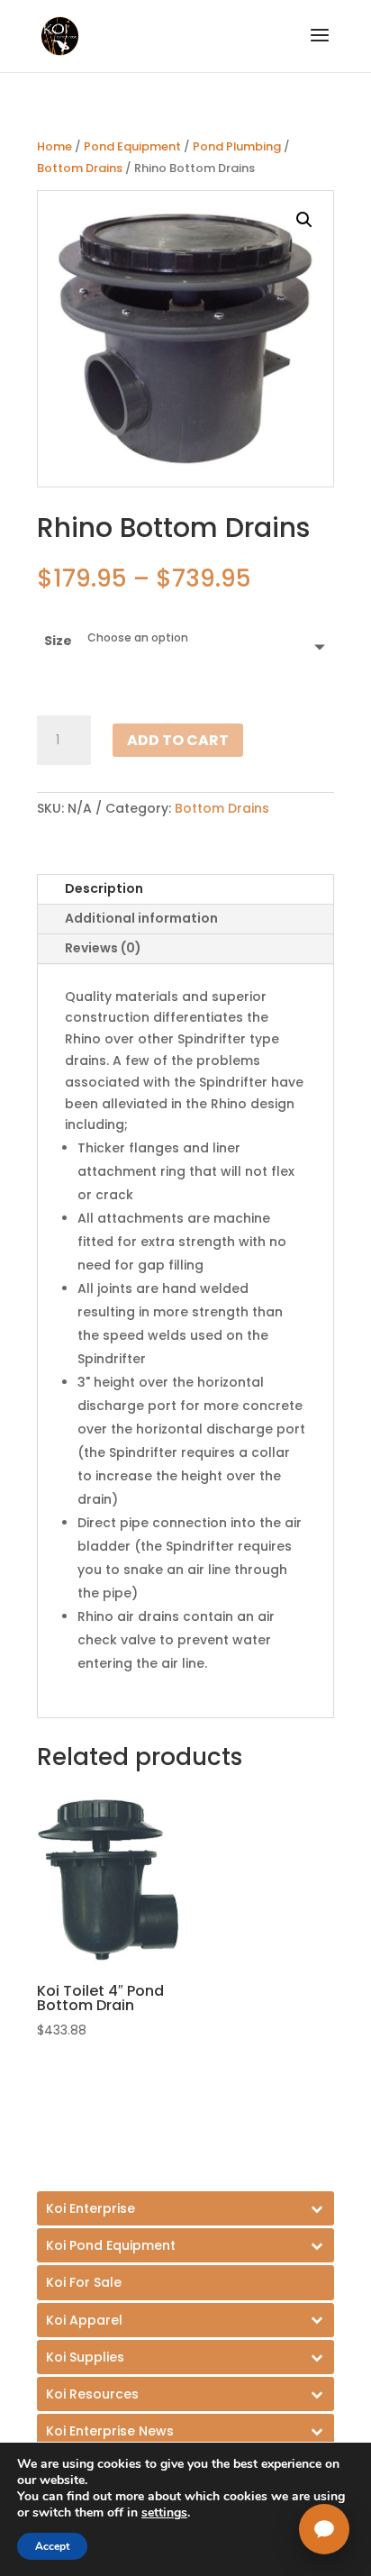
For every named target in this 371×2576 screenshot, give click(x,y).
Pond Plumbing (237, 146)
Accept (52, 2546)
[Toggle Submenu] (185, 2208)
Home (54, 146)
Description (104, 888)
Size (58, 641)
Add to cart (178, 740)
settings (164, 2513)
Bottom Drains (80, 168)
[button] (304, 220)
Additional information (141, 918)
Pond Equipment (132, 146)
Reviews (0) (103, 948)
